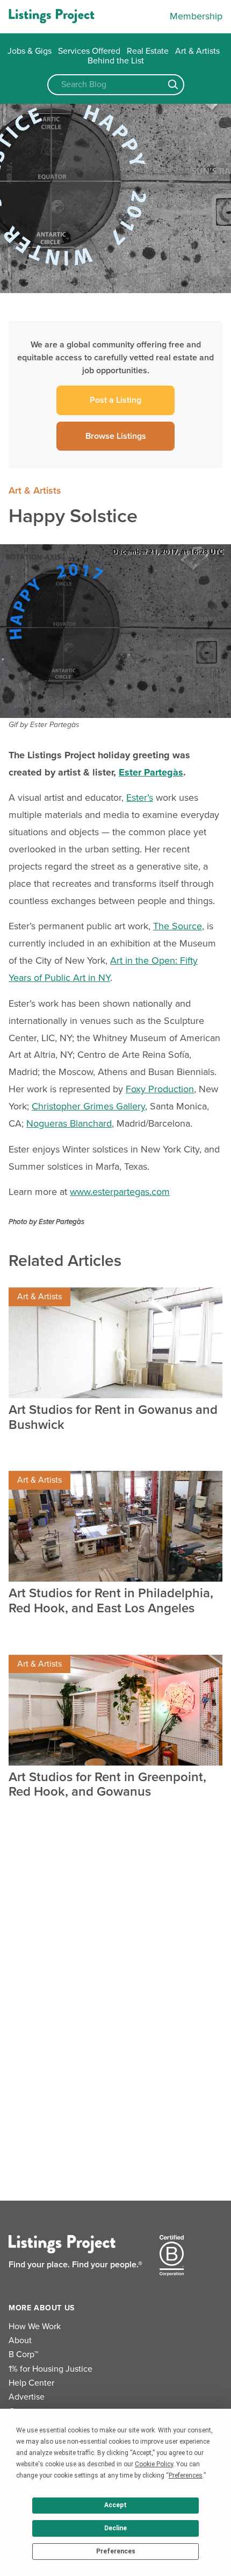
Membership (196, 16)
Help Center (31, 2383)
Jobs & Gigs (30, 51)
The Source (178, 926)
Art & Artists (197, 51)
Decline (115, 2528)
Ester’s (140, 798)
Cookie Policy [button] (154, 2464)
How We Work (35, 2326)
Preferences (116, 2551)
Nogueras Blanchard (69, 1123)
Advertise (27, 2397)
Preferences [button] (186, 2475)
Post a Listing (115, 400)
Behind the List (116, 61)
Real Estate (148, 51)
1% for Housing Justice (50, 2369)
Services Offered (89, 51)
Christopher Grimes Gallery (88, 1106)
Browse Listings (116, 436)
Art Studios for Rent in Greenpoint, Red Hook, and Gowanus (107, 1785)
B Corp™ (23, 2354)
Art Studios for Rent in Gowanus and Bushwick (113, 1417)
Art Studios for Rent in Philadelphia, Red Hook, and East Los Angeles (111, 1601)
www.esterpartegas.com (120, 1192)
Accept (115, 2505)
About (20, 2340)
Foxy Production (160, 1089)
